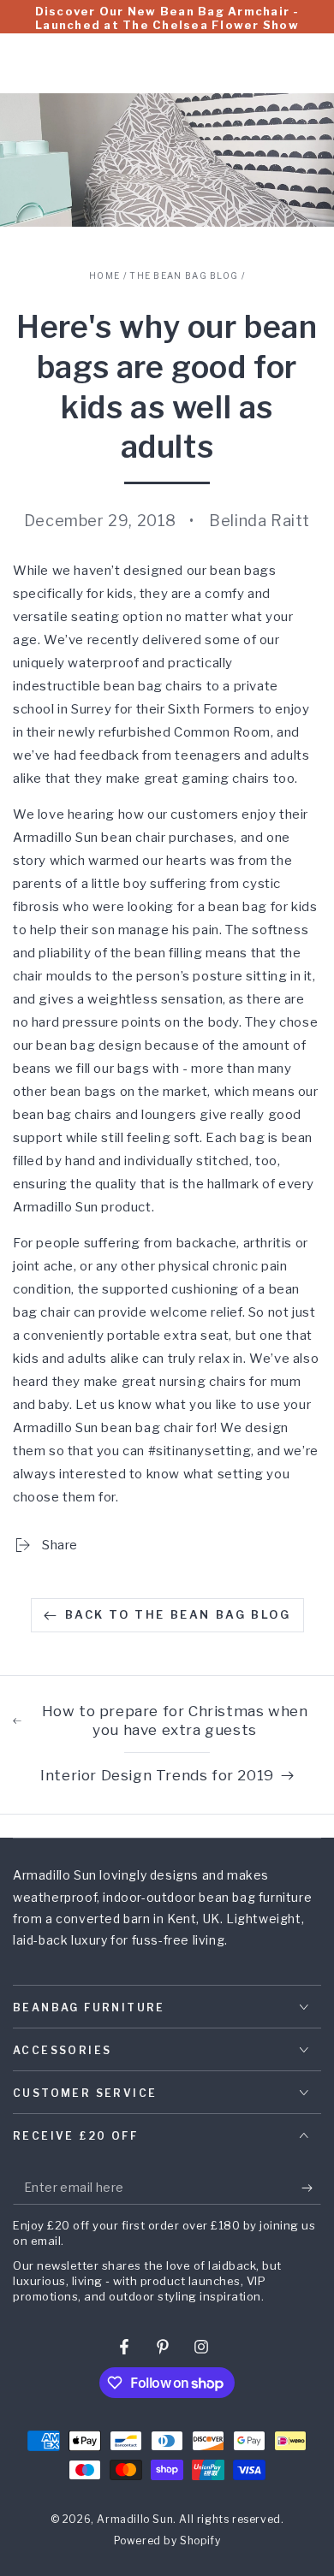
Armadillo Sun (135, 2519)
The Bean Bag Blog (184, 275)
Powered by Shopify (167, 2540)
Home (104, 275)
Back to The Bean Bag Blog (178, 1614)
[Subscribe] (311, 2188)
